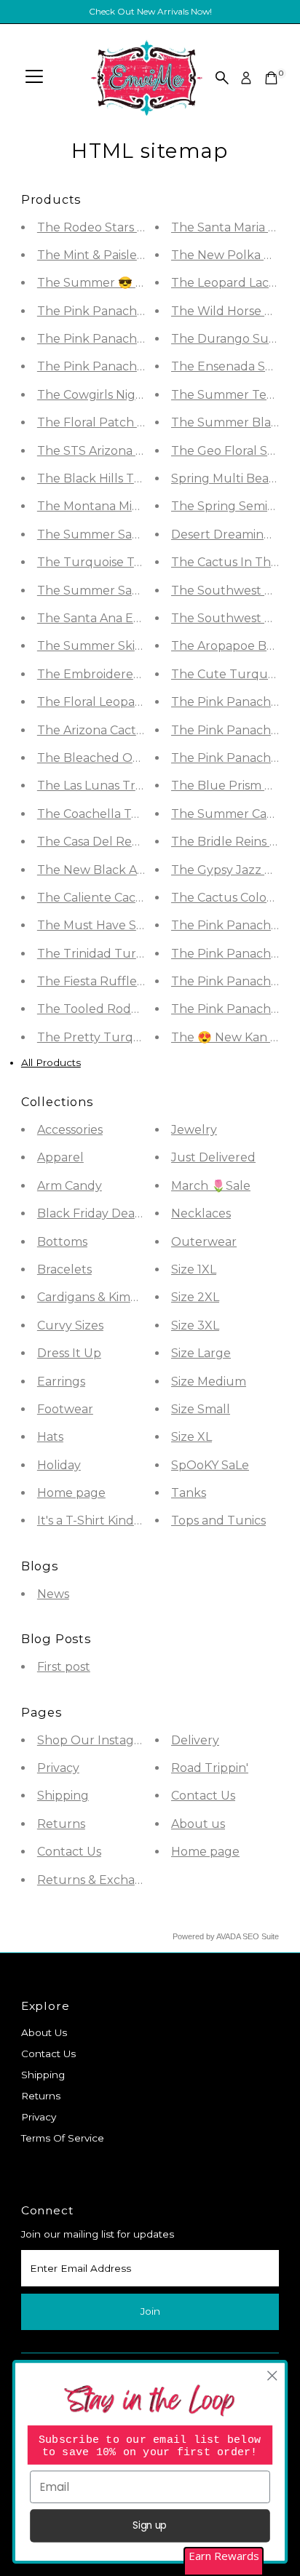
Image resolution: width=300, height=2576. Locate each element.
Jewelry (194, 1130)
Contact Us (69, 1852)
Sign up (150, 2525)
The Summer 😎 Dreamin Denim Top (145, 283)
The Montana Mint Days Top (119, 506)
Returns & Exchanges (100, 1880)
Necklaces (201, 1213)
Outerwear (204, 1242)
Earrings (61, 1382)
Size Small (201, 1409)
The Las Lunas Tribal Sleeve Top (130, 786)
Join (150, 2311)
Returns (61, 1824)
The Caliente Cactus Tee (108, 898)
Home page (71, 1493)
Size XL (192, 1437)
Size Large (201, 1353)
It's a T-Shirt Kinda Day (102, 1520)
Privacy (58, 1768)
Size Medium (209, 1382)
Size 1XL (194, 1269)
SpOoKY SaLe (210, 1465)
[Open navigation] (34, 78)
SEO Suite (261, 1936)
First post (64, 1667)
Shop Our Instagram (97, 1740)
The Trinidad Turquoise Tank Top (135, 954)
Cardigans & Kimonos (98, 1297)
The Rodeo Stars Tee (98, 227)
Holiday (59, 1465)
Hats (50, 1437)
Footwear (65, 1409)
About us (198, 1824)
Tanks (189, 1493)
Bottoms (62, 1242)
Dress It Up (69, 1353)
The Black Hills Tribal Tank (115, 478)
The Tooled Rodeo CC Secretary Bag (143, 1009)
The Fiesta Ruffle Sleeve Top (121, 981)
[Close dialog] (272, 2376)
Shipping (63, 1796)
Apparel (60, 1157)
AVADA (228, 1936)
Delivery (195, 1740)
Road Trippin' (210, 1768)
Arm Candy (70, 1186)
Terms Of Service (63, 2138)
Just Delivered (213, 1157)
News (53, 1594)
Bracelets (64, 1269)
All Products (51, 1062)
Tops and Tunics (218, 1520)
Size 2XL (195, 1297)
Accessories (70, 1130)
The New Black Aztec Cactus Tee (134, 870)
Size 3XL (195, 1325)
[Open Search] (222, 78)
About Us (44, 2032)
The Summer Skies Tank (108, 646)
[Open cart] (271, 78)
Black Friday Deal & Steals (112, 1213)
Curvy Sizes (70, 1325)
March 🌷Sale (211, 1186)
